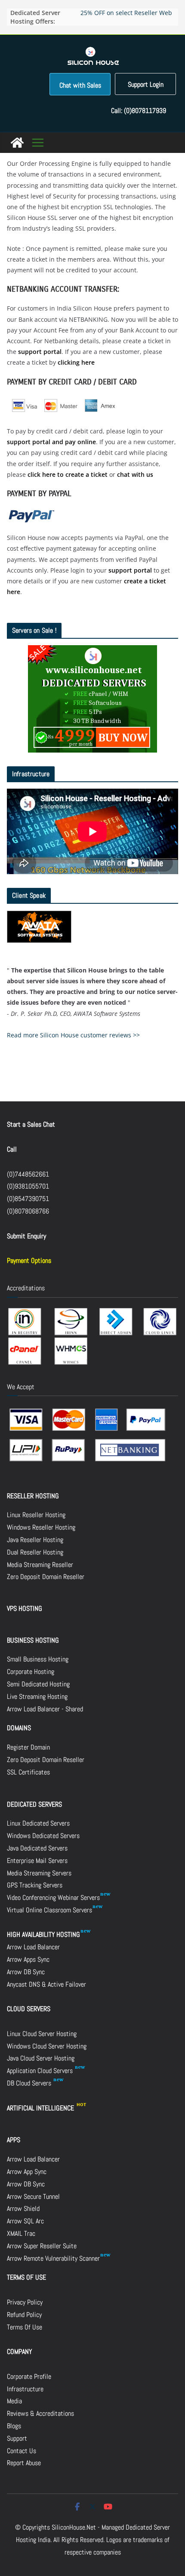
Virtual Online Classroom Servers (49, 1910)
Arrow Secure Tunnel (33, 2196)
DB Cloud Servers (30, 2083)
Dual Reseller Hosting (35, 1552)
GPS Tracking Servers (35, 1885)
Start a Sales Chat (31, 1124)
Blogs (14, 2426)
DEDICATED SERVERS (34, 1804)
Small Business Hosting (38, 1659)
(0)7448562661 (28, 1174)
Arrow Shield (23, 2209)
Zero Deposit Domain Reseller (46, 1577)
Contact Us (22, 2451)
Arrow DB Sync (26, 1972)
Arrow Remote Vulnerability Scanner (53, 2258)
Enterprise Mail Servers (37, 1861)
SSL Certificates (28, 1772)
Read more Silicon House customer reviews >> (73, 1035)
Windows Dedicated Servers (43, 1836)
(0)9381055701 (28, 1186)
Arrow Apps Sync (28, 1959)
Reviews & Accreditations (40, 2413)
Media (14, 2401)
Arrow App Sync (27, 2172)
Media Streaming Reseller (40, 1565)
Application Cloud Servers (41, 2071)
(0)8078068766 (28, 1211)
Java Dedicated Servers (37, 1848)
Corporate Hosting (31, 1672)
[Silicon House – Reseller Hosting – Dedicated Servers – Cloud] (17, 143)
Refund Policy (24, 2315)
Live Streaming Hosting (37, 1697)
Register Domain (28, 1747)
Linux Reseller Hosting (36, 1515)
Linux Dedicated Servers (38, 1823)
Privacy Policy (25, 2302)
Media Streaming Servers (39, 1873)
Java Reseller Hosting (35, 1540)
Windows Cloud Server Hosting (47, 2046)
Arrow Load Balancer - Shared (45, 1709)
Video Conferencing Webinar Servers (53, 1898)
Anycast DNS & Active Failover (46, 1984)
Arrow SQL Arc (25, 2221)
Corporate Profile (29, 2376)
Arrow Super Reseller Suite (42, 2246)
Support (17, 2438)
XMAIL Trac (21, 2233)
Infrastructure (25, 2389)
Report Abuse (24, 2463)
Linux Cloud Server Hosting (42, 2034)
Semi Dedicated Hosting (38, 1684)
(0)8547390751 (28, 1199)
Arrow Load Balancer (33, 1947)
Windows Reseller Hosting (41, 1527)
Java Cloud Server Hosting (41, 2058)
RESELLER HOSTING (33, 1496)
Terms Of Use (25, 2327)
